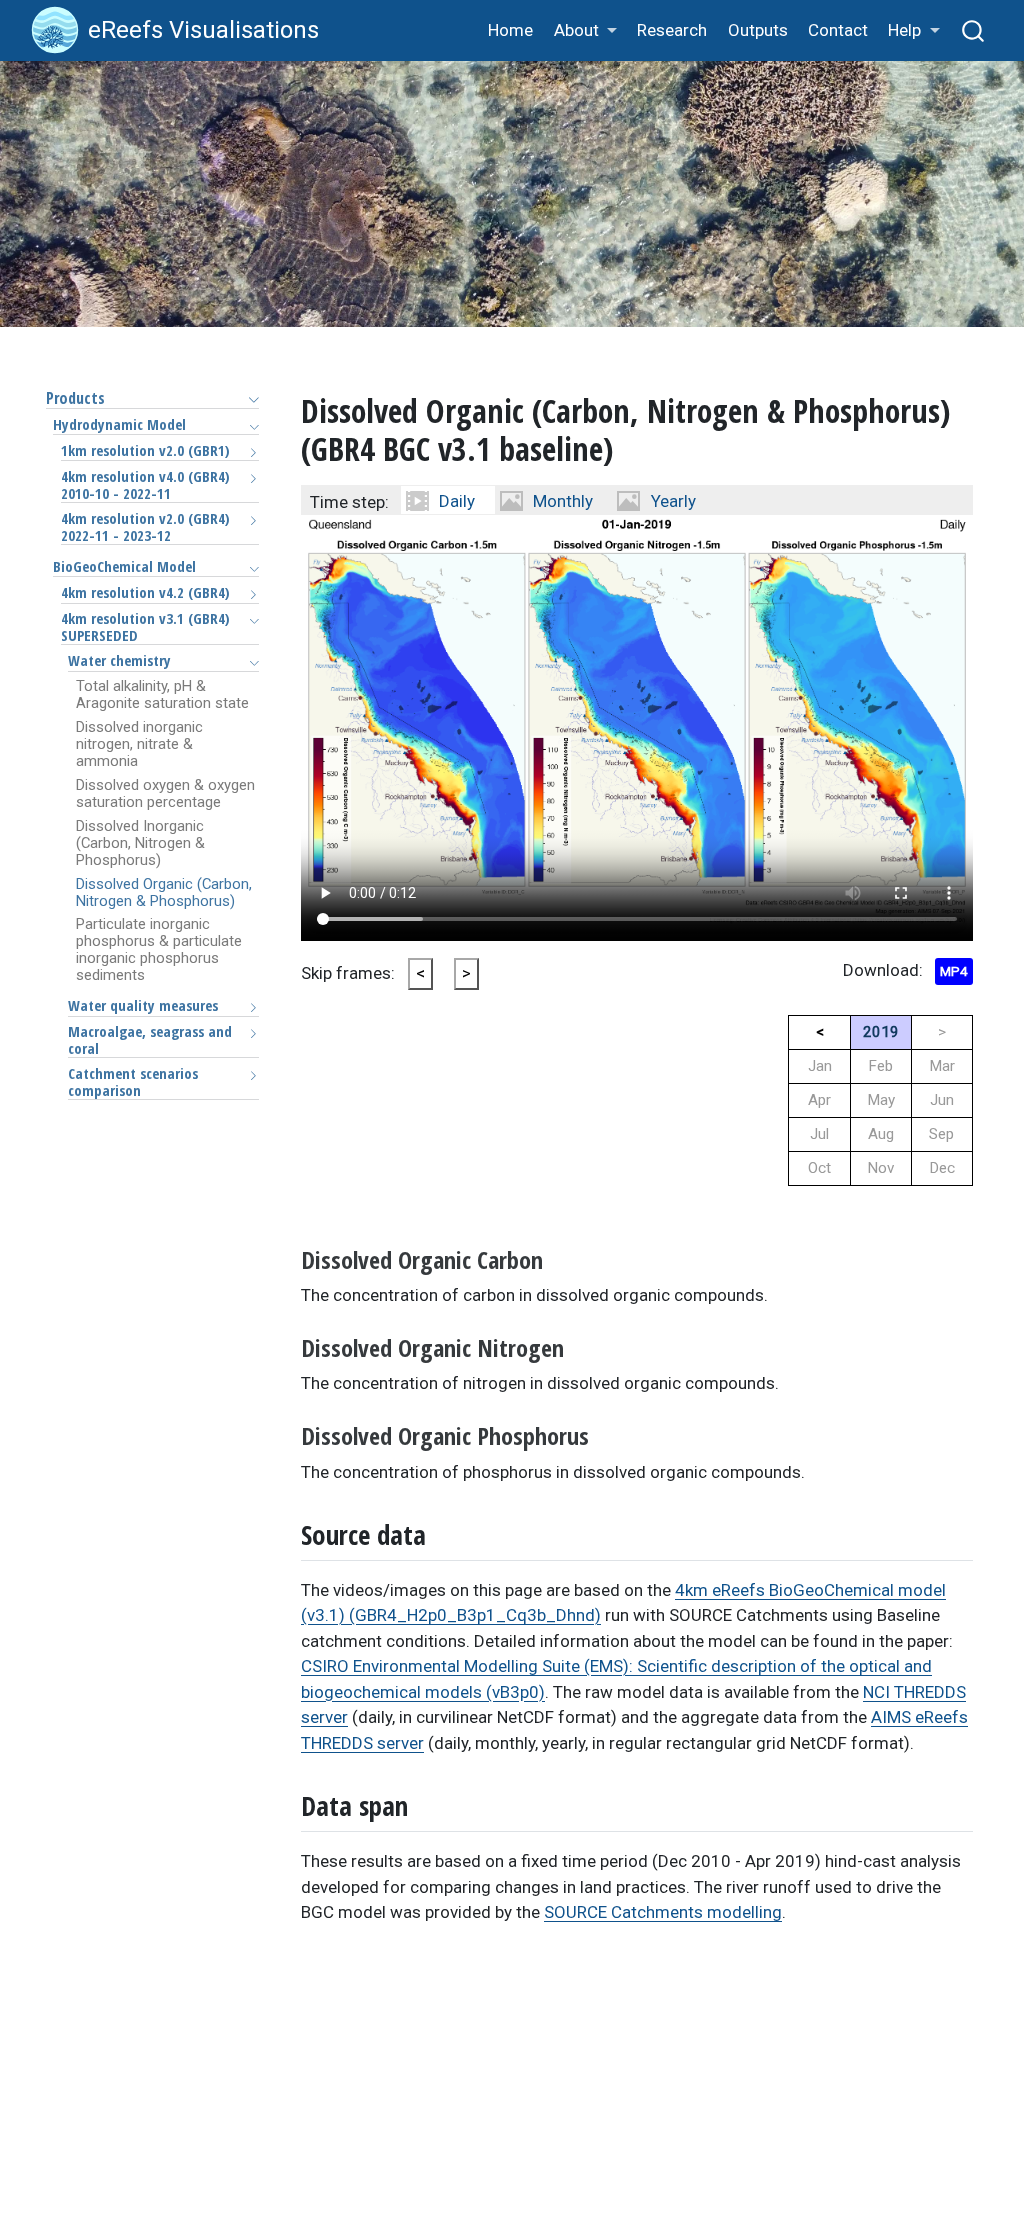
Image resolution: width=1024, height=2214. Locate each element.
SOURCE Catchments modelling (663, 1912)
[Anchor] (560, 1258)
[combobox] (974, 30)
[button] (585, 31)
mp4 (954, 971)
